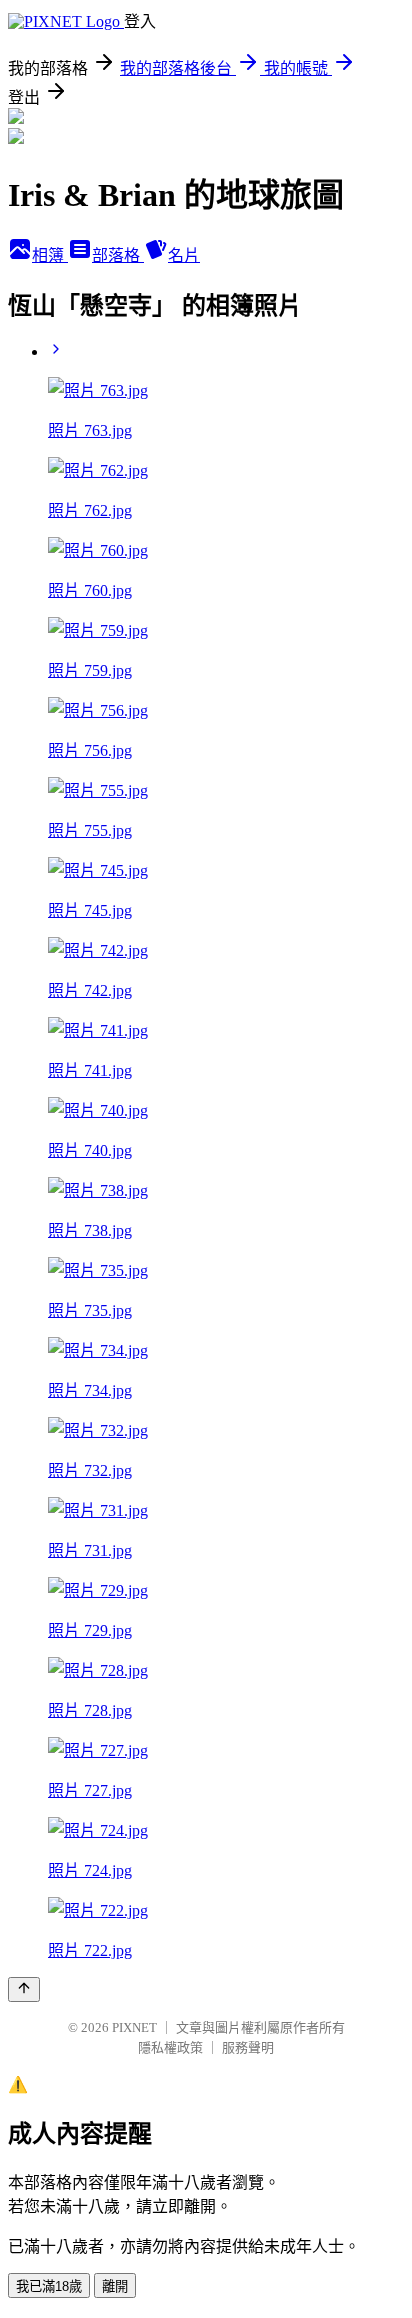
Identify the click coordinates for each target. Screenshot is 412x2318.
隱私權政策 (170, 2047)
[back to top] (24, 1989)
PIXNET (134, 2027)
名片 (184, 255)
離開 (115, 2286)
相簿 (50, 255)
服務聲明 (248, 2047)
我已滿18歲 (49, 2286)
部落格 (118, 255)
